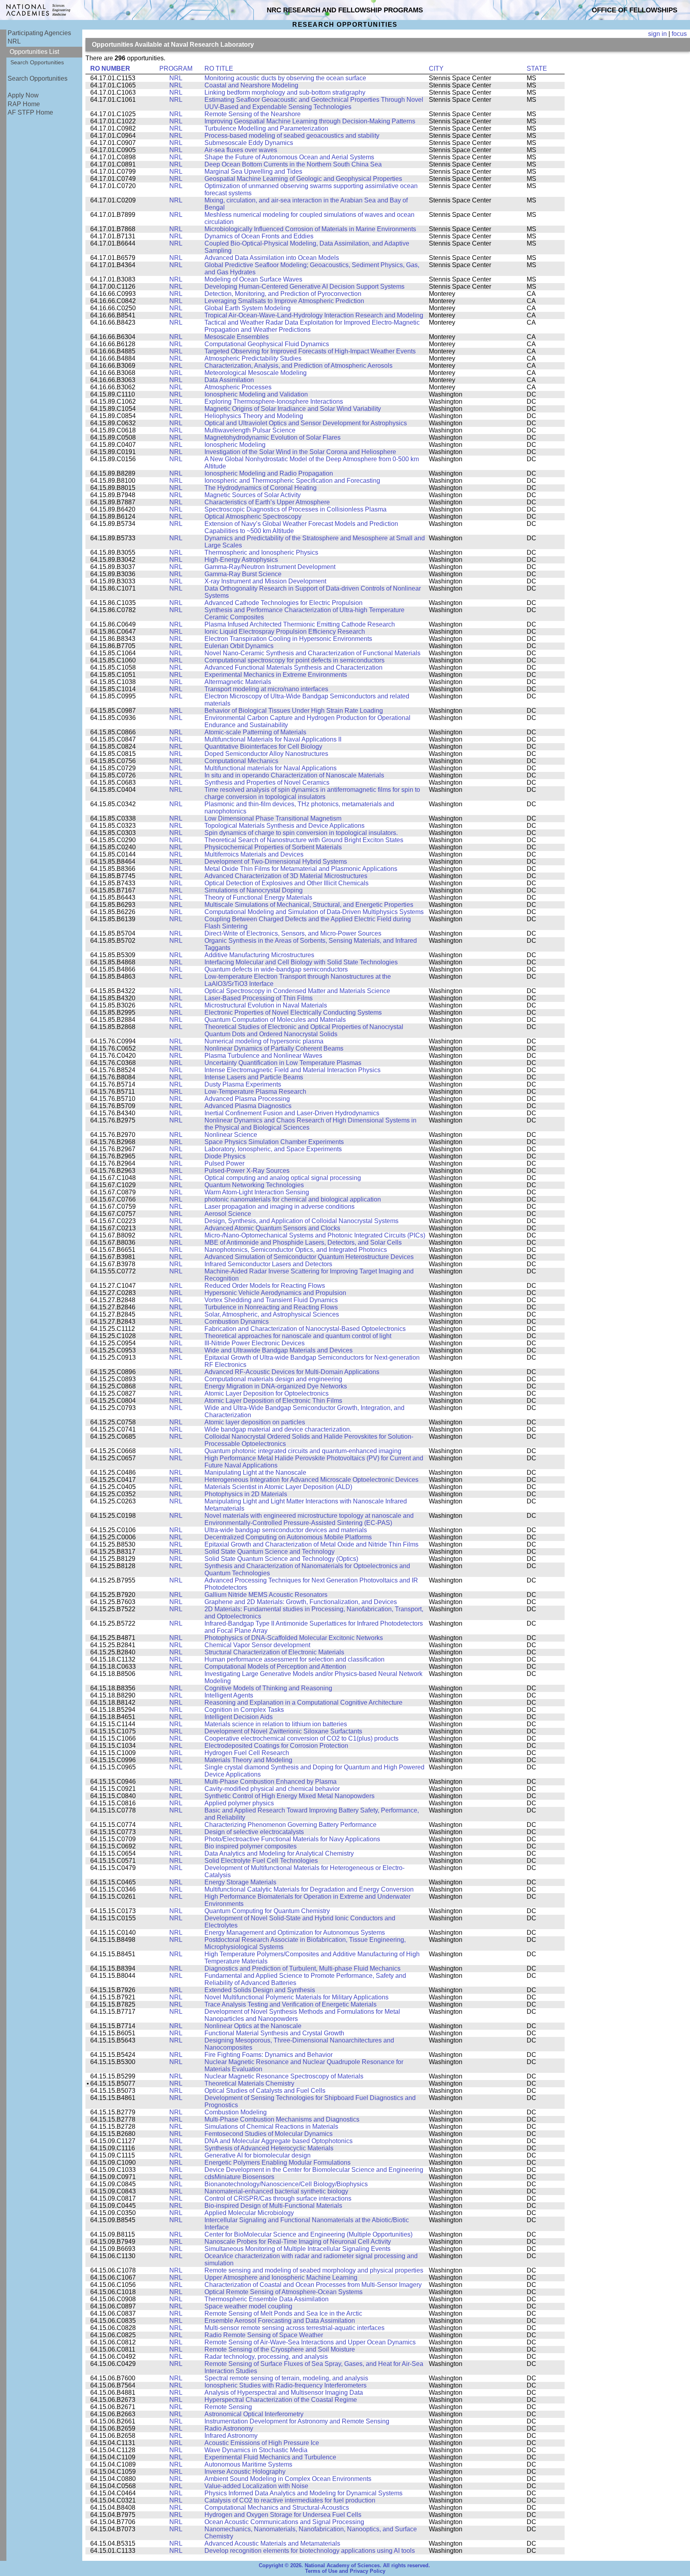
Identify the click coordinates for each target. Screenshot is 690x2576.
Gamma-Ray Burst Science (243, 574)
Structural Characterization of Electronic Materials (274, 1652)
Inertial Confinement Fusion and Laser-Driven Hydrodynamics (292, 1113)
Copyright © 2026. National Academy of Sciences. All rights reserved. (344, 2566)
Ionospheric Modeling (235, 445)
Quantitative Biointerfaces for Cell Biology (263, 747)
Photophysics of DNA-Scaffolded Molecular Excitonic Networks (294, 1638)
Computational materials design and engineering (273, 1379)
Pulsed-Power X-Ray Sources (247, 1171)
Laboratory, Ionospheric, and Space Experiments (273, 1149)
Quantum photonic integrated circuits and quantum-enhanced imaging (303, 1451)
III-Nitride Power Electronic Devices (255, 1343)
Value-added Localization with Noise (256, 2486)
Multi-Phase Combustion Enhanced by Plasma (271, 1782)
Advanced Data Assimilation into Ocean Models (272, 258)
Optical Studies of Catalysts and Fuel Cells (265, 2091)
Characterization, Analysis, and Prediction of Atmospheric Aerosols (298, 366)
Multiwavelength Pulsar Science (250, 430)
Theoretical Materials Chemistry (249, 2083)
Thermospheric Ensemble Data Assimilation (267, 2299)
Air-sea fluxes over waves (241, 150)
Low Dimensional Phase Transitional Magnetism (273, 818)
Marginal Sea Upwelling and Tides (253, 172)
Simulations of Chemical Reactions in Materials (271, 2127)
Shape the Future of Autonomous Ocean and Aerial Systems (289, 157)
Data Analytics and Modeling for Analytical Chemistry (279, 1853)
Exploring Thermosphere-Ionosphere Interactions (274, 402)
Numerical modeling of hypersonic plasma (264, 1041)
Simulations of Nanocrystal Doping (254, 890)
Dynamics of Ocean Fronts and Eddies (259, 236)
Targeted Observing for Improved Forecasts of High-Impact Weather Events (310, 351)
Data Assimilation (229, 380)
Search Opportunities (37, 62)
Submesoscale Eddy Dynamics (249, 143)
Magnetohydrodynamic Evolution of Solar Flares (273, 437)
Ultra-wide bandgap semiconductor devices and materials (286, 1530)
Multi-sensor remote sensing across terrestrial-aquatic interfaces (294, 2328)
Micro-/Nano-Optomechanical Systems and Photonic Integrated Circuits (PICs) (315, 1235)
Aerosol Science (228, 1214)
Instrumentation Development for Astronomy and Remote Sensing (297, 2421)
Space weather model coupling (248, 2306)
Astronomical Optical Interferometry (254, 2414)
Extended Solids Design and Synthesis (260, 1990)
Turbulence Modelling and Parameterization (266, 128)
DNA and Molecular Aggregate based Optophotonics (279, 2141)
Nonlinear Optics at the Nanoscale (253, 2026)
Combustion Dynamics (237, 1322)
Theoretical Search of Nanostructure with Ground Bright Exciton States (304, 840)
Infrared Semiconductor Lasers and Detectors (268, 1264)
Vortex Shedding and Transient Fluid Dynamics (271, 1300)
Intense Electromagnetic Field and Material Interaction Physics (292, 1070)
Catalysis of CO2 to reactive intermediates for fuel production (290, 2500)
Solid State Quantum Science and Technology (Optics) (281, 1559)
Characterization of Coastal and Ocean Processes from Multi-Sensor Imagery (313, 2285)
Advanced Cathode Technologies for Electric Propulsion (284, 603)
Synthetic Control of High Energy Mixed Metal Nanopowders (289, 1796)
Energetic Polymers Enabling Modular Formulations (278, 2163)
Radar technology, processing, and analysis (266, 2357)
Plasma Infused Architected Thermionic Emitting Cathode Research (300, 624)
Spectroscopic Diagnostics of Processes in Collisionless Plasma (295, 509)
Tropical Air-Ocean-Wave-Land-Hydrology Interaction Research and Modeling (314, 315)
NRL (14, 41)
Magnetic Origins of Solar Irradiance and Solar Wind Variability (293, 409)
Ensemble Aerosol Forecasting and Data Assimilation (280, 2321)
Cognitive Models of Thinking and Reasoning (268, 1688)
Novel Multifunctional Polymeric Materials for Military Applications (296, 1997)
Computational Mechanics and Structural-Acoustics (277, 2508)
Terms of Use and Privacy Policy (345, 2571)
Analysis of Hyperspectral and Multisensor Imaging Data (284, 2393)
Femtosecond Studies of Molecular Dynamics (269, 2134)
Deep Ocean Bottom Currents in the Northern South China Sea (293, 164)
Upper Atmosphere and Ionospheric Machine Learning (281, 2278)
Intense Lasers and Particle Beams (254, 1077)
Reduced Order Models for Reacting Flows (265, 1286)
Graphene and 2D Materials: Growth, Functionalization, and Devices (301, 1602)
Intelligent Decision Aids (239, 1717)
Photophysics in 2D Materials (246, 1494)
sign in (657, 34)
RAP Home (24, 104)
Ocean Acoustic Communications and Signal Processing (284, 2522)
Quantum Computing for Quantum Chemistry (267, 1911)
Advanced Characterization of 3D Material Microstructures (286, 876)
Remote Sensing (228, 2407)
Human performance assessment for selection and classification (294, 1659)
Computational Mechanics (241, 761)
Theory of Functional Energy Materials (258, 897)
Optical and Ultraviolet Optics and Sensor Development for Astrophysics (306, 423)
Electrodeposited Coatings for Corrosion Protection (276, 1746)
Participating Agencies (39, 33)
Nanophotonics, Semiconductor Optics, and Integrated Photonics (296, 1250)
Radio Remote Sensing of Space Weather (264, 2335)
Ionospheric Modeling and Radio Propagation (269, 473)
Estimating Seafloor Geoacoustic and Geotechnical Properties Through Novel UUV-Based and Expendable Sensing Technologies (314, 103)
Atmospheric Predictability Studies (253, 358)
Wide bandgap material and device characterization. (278, 1429)
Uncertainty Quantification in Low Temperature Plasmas (283, 1063)
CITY (436, 68)
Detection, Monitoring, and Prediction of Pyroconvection (283, 294)
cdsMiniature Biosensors (239, 2177)
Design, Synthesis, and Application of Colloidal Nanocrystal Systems (301, 1221)
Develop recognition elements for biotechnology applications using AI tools (310, 2551)
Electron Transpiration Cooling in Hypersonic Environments (288, 639)
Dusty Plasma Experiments (243, 1084)
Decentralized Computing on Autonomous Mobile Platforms (288, 1537)
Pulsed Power (224, 1163)
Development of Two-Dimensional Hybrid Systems (276, 862)
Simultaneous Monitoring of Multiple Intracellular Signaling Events (297, 2249)
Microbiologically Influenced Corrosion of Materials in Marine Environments (310, 229)
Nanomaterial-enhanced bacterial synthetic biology (276, 2191)
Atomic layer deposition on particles (255, 1422)
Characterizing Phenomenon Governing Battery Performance (290, 1825)
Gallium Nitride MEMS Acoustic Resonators (266, 1595)
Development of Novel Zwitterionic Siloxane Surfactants (283, 1731)
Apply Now (23, 95)
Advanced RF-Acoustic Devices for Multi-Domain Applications (292, 1372)
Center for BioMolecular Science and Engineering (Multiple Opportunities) (308, 2234)
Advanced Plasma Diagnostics (248, 1106)
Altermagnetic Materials (238, 682)
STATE (537, 68)
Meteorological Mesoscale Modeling (256, 373)
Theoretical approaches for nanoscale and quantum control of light (298, 1336)
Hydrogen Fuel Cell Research (247, 1753)
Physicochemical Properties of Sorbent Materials (273, 847)
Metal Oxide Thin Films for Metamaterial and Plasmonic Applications (301, 869)
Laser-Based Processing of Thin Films (259, 998)
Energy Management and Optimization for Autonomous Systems (295, 1932)
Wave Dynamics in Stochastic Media (256, 2450)
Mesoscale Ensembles (237, 337)
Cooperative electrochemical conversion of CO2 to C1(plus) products (301, 1738)
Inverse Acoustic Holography (245, 2472)
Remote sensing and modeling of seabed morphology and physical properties (314, 2270)
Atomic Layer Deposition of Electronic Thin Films (273, 1401)
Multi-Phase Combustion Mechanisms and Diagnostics (282, 2119)
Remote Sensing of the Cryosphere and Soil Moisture (280, 2349)
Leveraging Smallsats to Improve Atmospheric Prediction (284, 301)
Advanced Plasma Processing (247, 1099)
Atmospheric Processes (238, 387)
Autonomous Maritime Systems (248, 2464)
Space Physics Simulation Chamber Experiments (274, 1142)
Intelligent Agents (229, 1695)
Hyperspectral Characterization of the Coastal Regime (281, 2400)
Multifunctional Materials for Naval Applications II (273, 739)
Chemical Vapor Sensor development (257, 1645)
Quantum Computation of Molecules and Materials (275, 1020)
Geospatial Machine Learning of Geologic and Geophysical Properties (303, 179)
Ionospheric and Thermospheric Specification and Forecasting (292, 481)
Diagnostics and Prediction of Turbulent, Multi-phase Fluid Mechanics (302, 1968)
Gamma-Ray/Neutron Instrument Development (270, 567)
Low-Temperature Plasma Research (255, 1092)
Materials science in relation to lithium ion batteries (276, 1724)
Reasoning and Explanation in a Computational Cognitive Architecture (303, 1702)
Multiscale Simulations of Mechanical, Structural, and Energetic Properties (309, 905)
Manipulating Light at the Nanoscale (255, 1472)
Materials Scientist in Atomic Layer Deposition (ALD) (278, 1487)
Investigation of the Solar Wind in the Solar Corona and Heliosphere (300, 452)
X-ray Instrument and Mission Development (265, 581)
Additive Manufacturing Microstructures (259, 955)
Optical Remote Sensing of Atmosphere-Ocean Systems (284, 2292)
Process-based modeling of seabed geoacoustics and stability (292, 136)
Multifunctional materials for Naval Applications (271, 768)
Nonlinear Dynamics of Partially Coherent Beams (274, 1048)
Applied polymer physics (239, 1803)
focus (679, 34)
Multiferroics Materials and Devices (254, 854)
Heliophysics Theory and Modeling (254, 416)
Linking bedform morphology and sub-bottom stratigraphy (285, 92)
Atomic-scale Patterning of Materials (255, 732)
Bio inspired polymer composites (251, 1846)
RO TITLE (219, 68)
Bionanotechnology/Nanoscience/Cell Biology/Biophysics (286, 2184)
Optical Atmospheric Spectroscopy (253, 517)
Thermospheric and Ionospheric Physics (261, 552)
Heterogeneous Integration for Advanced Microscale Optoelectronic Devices (311, 1480)
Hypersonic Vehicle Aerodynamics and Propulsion (275, 1293)
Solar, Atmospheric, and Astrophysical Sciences (272, 1314)
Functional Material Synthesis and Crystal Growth (274, 2033)
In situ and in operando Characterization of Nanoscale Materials (294, 775)
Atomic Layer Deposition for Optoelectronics (267, 1393)
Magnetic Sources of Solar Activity (253, 495)
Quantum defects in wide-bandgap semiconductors (276, 969)
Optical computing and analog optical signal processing (283, 1178)
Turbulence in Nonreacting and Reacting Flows (271, 1307)
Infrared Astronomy (231, 2436)
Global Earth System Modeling (248, 308)
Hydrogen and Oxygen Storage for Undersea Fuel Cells (283, 2515)
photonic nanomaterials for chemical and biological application (293, 1199)
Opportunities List (34, 52)
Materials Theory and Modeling (248, 1760)
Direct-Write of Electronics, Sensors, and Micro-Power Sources (293, 933)
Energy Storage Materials (240, 1882)
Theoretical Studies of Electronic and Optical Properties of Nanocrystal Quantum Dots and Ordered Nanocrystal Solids (304, 1030)
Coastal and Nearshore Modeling (251, 85)
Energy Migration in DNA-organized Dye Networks (276, 1386)
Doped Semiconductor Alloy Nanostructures (266, 754)
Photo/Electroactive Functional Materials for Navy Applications (292, 1839)
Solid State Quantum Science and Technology (270, 1552)
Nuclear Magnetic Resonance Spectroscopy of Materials (284, 2076)
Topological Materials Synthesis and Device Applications (285, 826)
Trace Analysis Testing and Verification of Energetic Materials (290, 2004)
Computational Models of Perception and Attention (275, 1667)
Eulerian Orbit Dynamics (239, 646)
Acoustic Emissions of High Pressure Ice (262, 2443)
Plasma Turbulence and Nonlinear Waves (263, 1056)
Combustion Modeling (236, 2112)
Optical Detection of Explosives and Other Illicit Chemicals (287, 883)
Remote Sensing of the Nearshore (253, 114)
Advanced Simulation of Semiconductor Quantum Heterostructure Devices (309, 1257)
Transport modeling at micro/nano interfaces (266, 689)
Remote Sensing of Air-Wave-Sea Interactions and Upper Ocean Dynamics (310, 2342)
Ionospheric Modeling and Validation (256, 394)
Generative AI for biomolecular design (258, 2155)
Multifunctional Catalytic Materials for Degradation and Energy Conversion (309, 1889)
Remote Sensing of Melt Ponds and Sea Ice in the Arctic (283, 2313)
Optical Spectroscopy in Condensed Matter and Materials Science (297, 991)
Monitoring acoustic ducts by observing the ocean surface (285, 78)
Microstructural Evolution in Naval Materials (266, 1005)
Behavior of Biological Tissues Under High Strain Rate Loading (294, 711)
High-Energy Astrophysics (241, 560)
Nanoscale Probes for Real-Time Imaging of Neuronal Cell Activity (298, 2242)
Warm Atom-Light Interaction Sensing (257, 1192)
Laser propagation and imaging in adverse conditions (280, 1207)
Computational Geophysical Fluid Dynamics (267, 344)
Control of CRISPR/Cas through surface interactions (278, 2198)
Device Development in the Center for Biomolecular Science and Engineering (314, 2170)
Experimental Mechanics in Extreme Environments (276, 675)
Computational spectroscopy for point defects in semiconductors (294, 660)
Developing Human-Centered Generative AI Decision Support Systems (304, 287)
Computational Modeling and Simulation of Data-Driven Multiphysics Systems (314, 912)
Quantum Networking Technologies (254, 1185)
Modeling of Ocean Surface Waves (253, 279)
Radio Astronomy (229, 2428)
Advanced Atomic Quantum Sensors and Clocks (272, 1228)
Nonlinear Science (231, 1135)
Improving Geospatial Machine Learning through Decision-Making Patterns (310, 121)
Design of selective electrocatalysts (254, 1832)
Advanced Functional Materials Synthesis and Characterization (293, 667)
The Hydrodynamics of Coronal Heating (261, 488)
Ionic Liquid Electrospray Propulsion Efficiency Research (285, 632)
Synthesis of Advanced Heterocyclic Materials (269, 2148)
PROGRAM (176, 68)
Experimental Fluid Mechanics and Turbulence (270, 2457)
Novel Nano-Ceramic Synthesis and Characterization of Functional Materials (312, 653)
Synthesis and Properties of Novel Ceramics (267, 782)
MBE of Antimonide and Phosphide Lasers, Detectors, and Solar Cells (303, 1242)
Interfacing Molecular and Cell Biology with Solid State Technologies (301, 962)
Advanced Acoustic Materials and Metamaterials (272, 2543)
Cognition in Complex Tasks (244, 1710)
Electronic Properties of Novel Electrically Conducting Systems (293, 1012)
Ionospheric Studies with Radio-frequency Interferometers (286, 2385)
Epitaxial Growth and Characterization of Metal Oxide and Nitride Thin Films (311, 1544)
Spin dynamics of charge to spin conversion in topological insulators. (301, 833)
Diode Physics (225, 1156)
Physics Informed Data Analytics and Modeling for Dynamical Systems (303, 2493)
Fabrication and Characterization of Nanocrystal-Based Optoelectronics (305, 1329)
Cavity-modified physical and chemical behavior (272, 1789)
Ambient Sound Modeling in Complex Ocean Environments (288, 2479)
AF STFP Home (30, 112)
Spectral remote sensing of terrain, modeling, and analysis (286, 2378)
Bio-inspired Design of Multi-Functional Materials (273, 2206)
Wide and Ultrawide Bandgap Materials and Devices (279, 1350)
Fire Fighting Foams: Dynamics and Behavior (269, 2055)
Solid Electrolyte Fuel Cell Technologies (261, 1861)
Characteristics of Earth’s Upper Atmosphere (267, 502)
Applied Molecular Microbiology (249, 2213)
